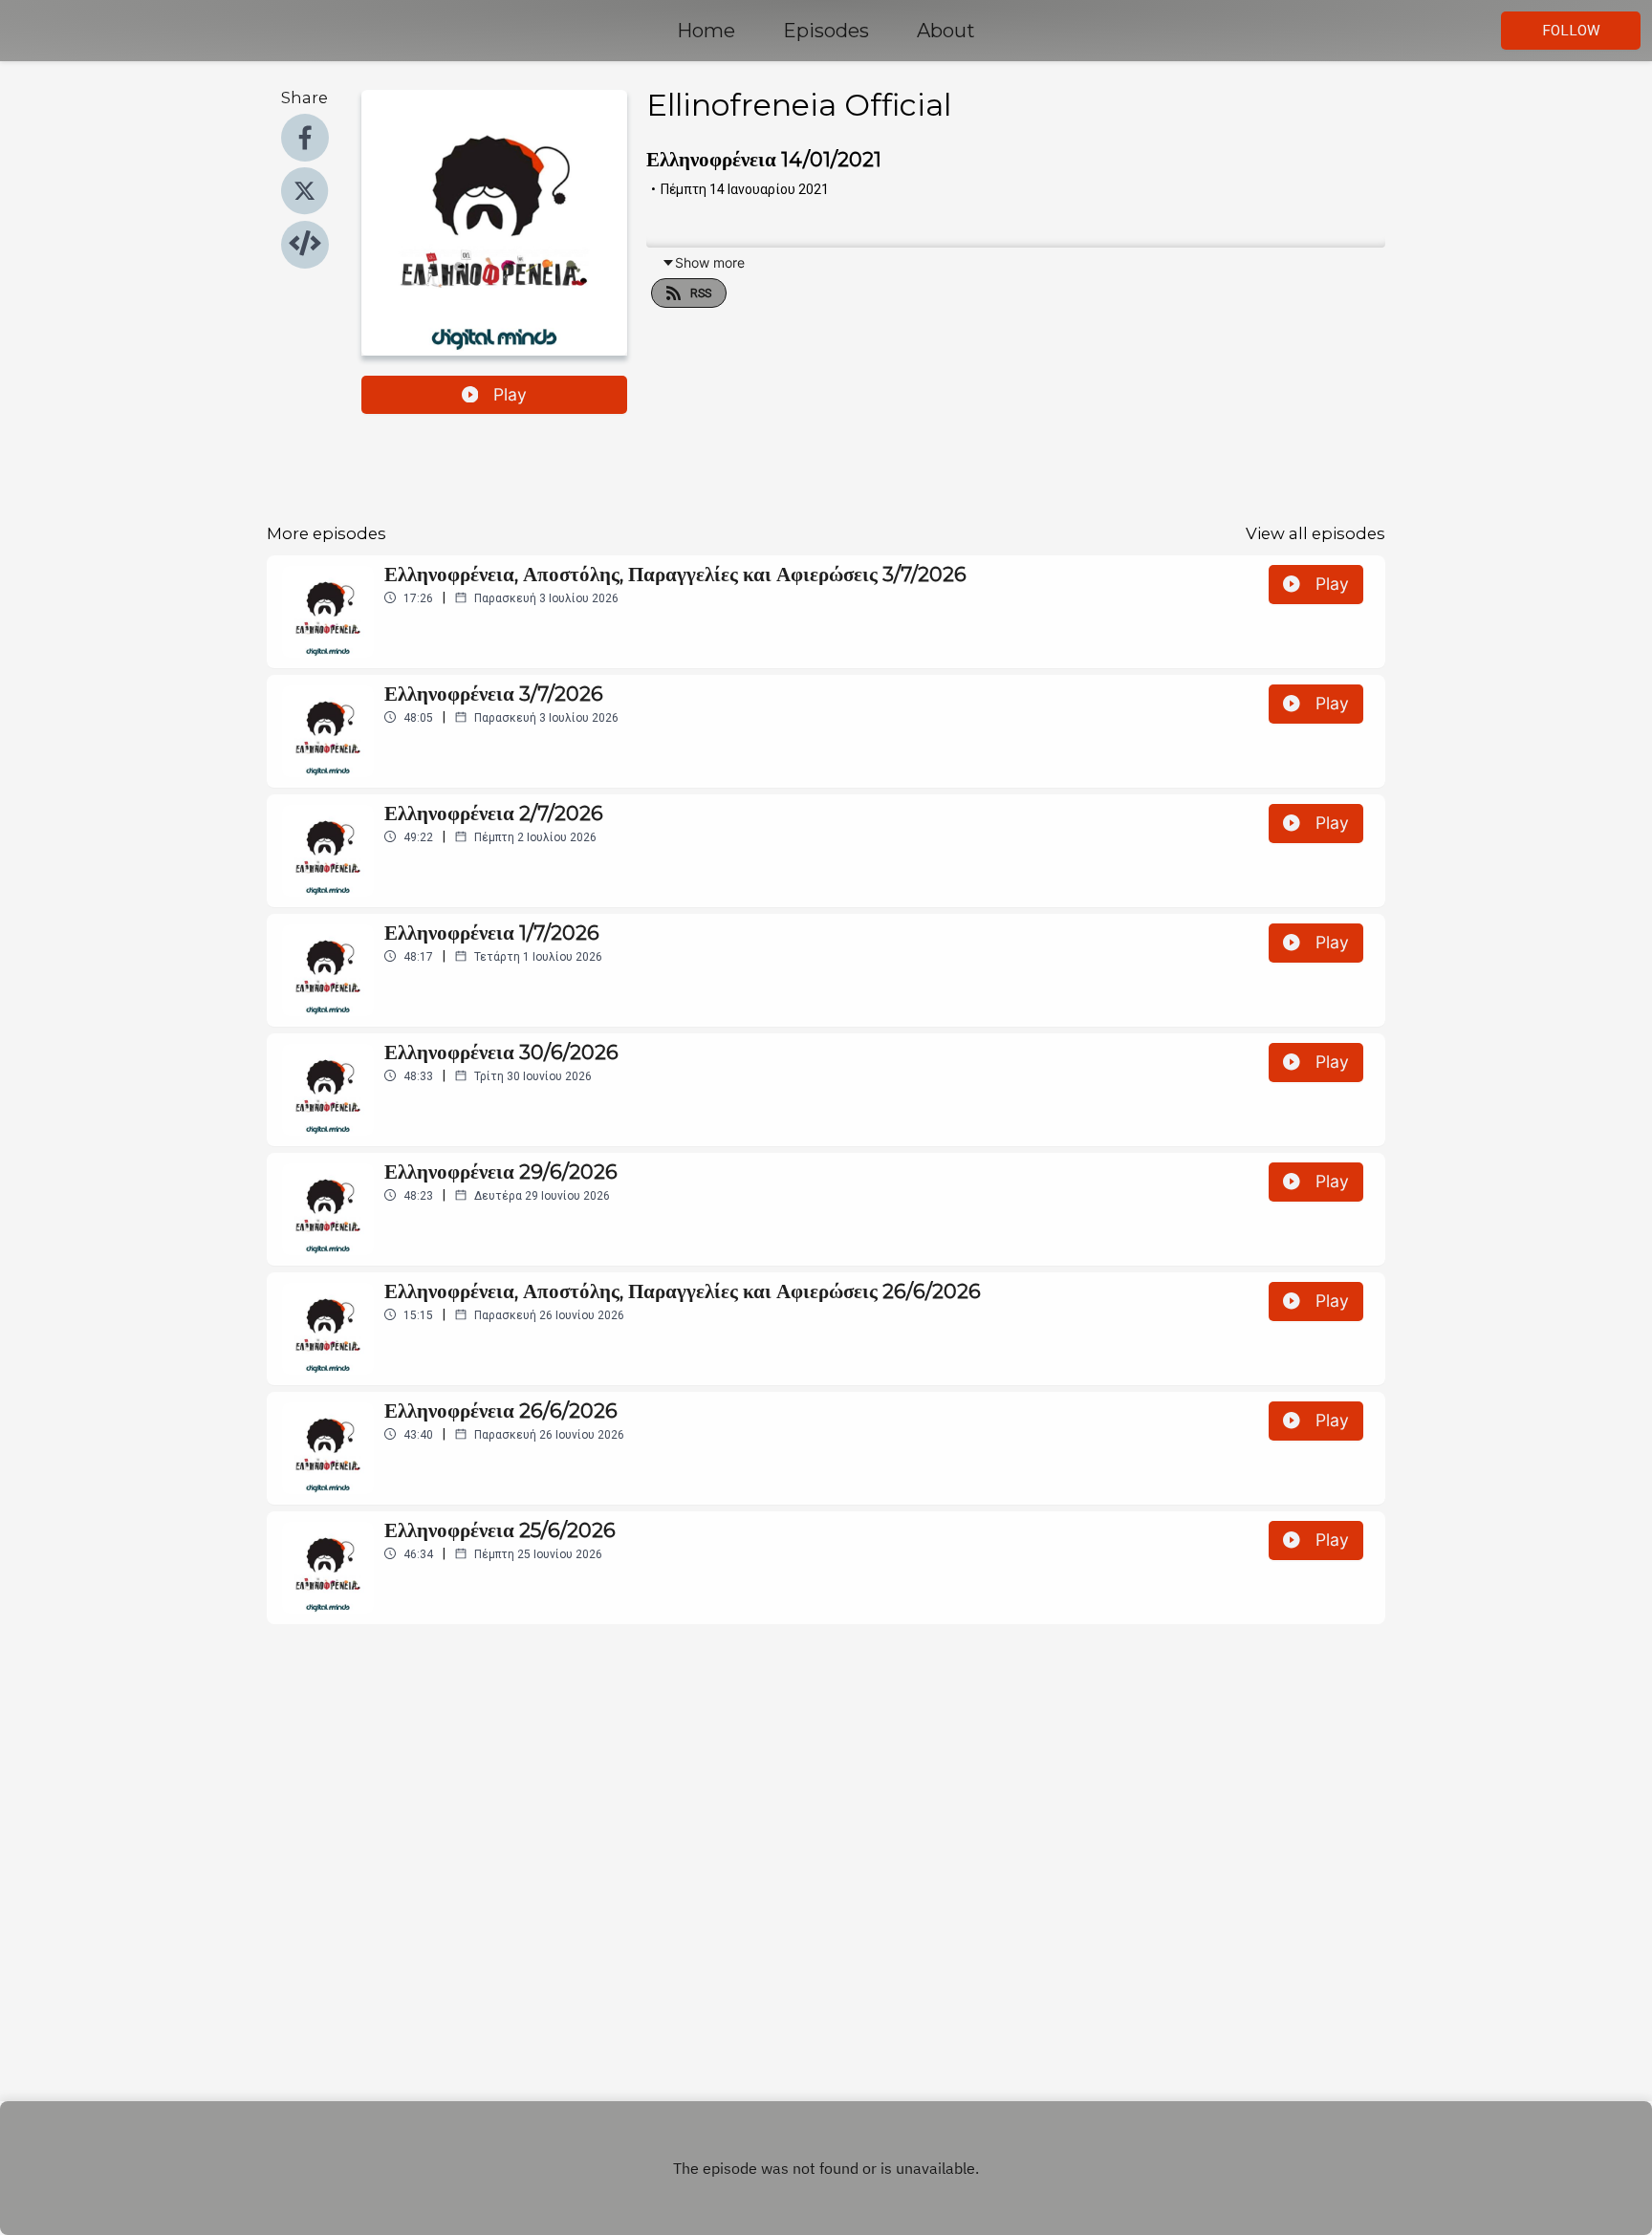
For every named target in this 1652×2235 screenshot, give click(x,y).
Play (510, 394)
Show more (710, 262)
